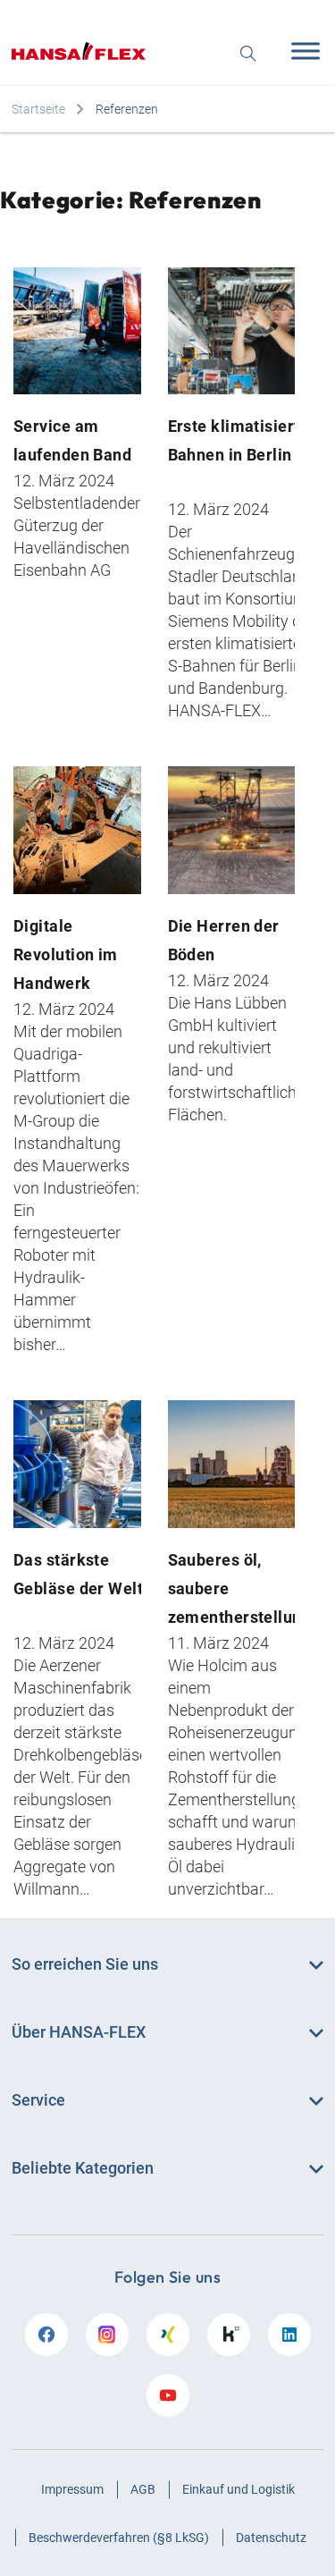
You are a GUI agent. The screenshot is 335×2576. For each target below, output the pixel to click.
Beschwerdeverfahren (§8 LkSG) (119, 2538)
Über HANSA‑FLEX (79, 2032)
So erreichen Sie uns (85, 1964)
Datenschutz (271, 2538)
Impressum (72, 2489)
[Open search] (248, 51)
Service (38, 2100)
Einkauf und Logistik (239, 2489)
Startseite (38, 109)
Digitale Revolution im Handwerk (66, 954)
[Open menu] (301, 51)
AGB (143, 2489)
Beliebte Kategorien (83, 2168)
